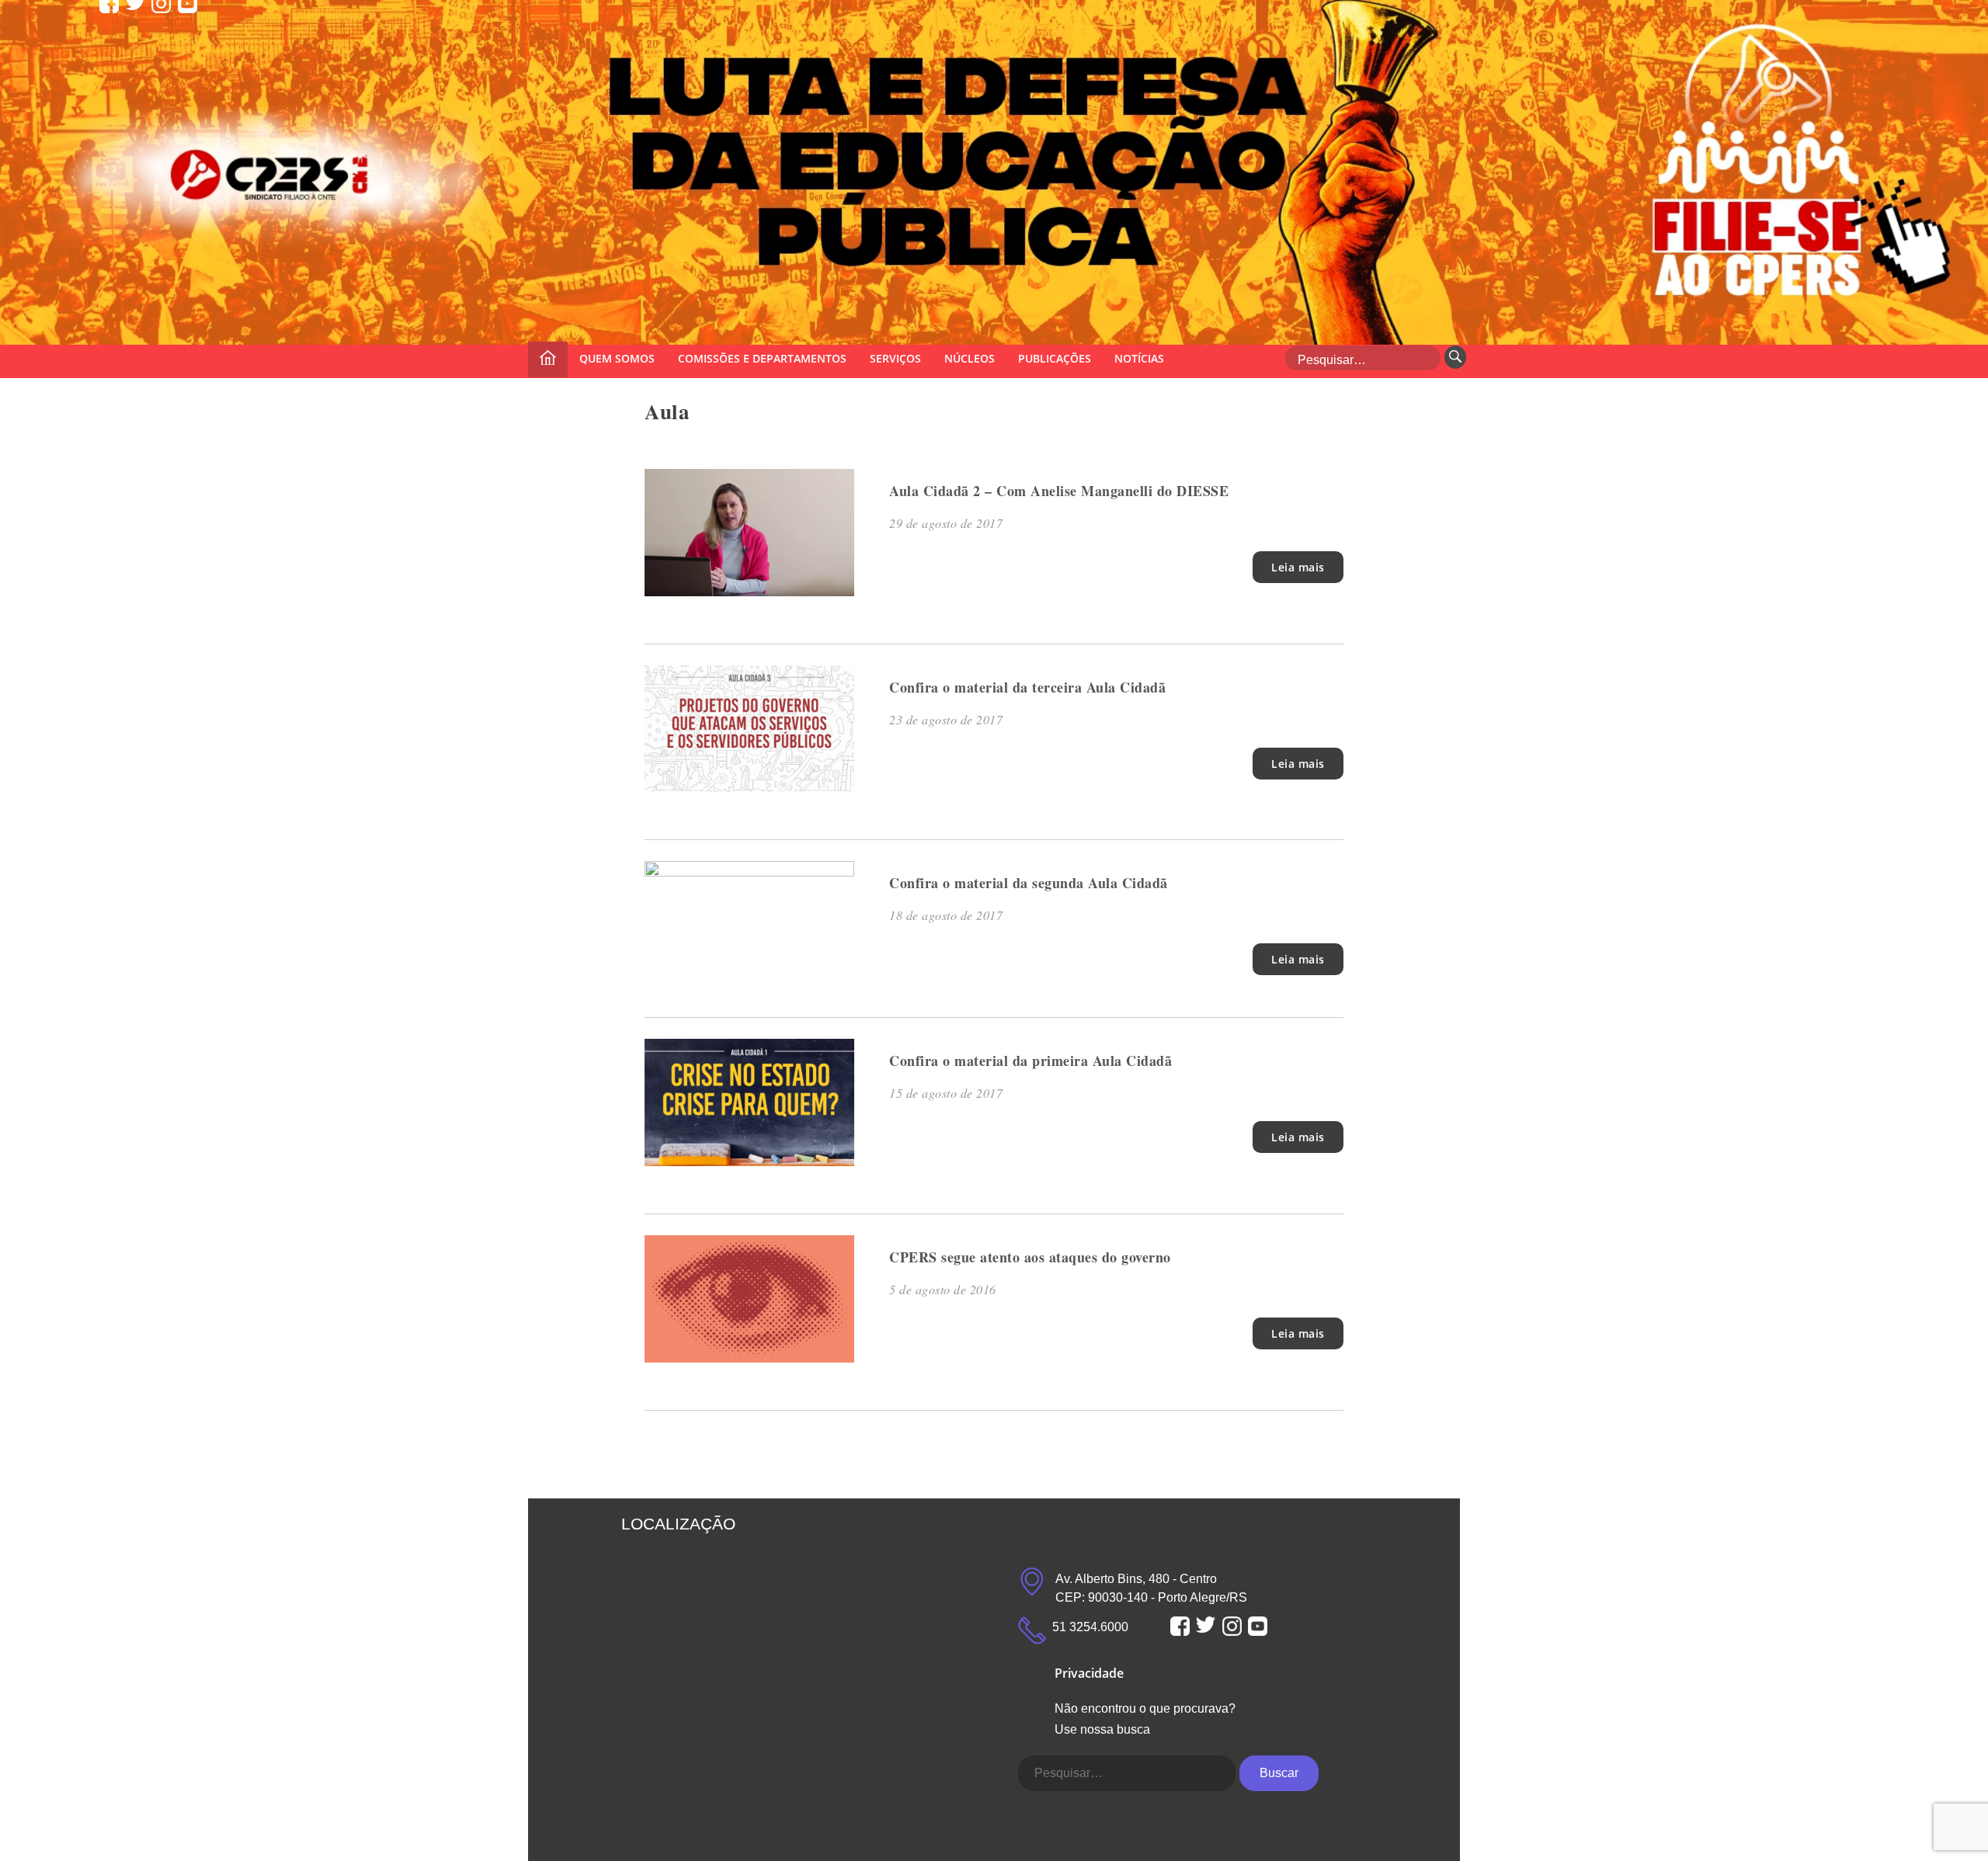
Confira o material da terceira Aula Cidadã (1027, 687)
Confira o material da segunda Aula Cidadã (1029, 883)
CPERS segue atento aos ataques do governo (1030, 1257)
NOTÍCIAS (1139, 358)
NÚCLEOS (970, 358)
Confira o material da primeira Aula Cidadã (1030, 1061)
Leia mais (1298, 567)
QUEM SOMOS (617, 358)
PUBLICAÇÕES (1055, 358)
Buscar (1279, 1773)
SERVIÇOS (895, 358)
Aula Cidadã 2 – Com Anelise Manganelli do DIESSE (1059, 491)
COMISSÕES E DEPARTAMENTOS (762, 358)
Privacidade (1089, 1673)
